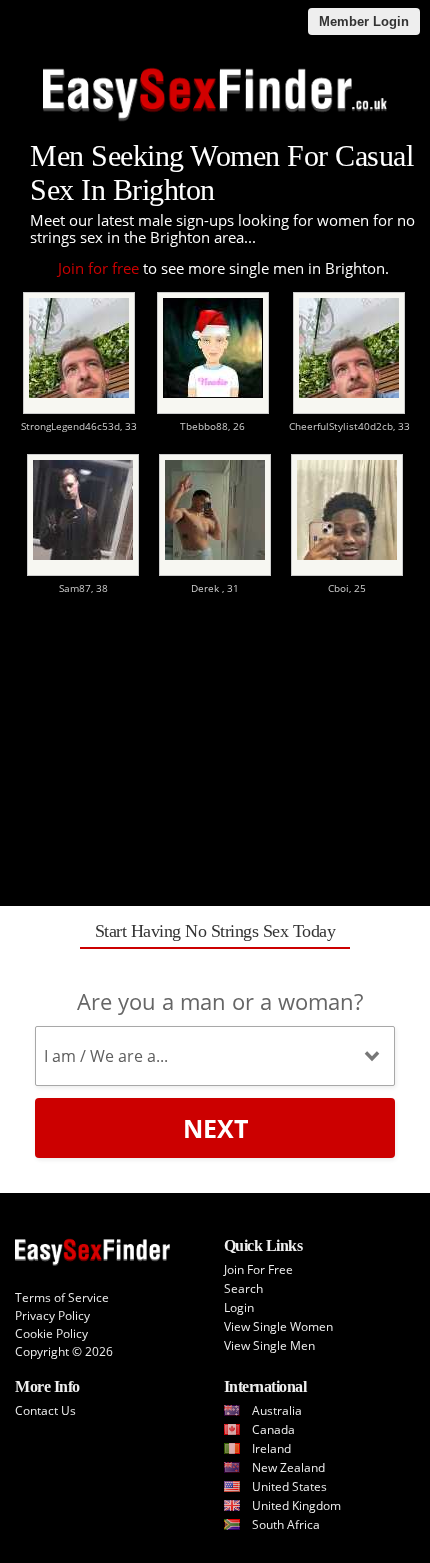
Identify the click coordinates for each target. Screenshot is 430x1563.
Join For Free (258, 1269)
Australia (277, 1410)
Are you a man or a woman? (220, 1001)
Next (215, 1128)
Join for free (98, 268)
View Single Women (278, 1326)
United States (289, 1486)
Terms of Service (62, 1297)
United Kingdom (296, 1505)
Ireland (271, 1448)
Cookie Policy (51, 1333)
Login (239, 1307)
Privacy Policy (52, 1315)
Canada (273, 1429)
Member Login (364, 21)
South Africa (286, 1524)
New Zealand (288, 1467)
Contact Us (45, 1410)
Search (243, 1288)
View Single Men (269, 1345)
